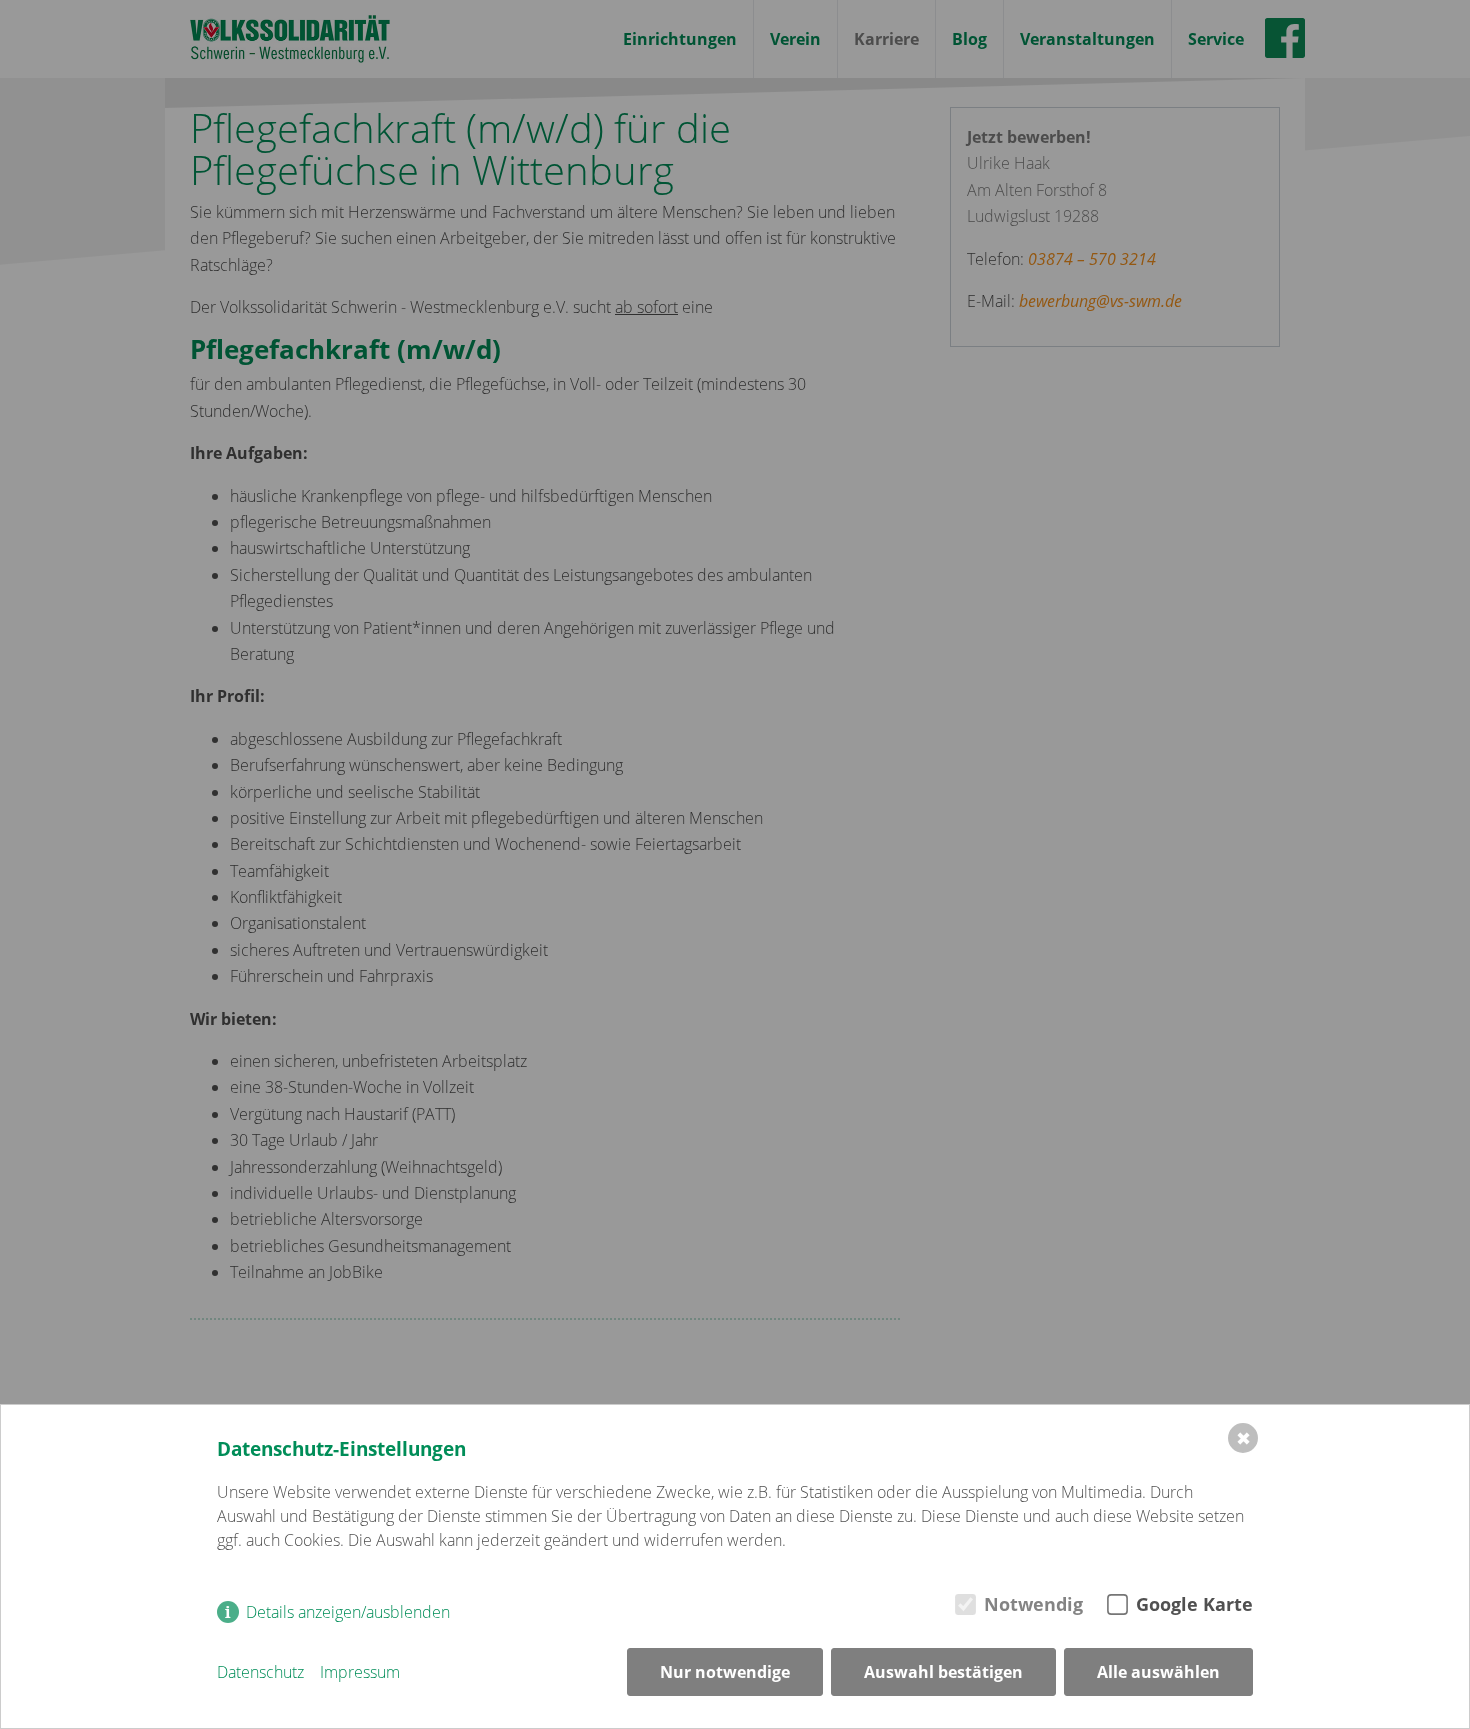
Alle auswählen (1158, 1672)
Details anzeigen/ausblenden (348, 1612)
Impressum (360, 1672)
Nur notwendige (725, 1672)
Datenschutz (260, 1672)
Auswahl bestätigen (943, 1672)
